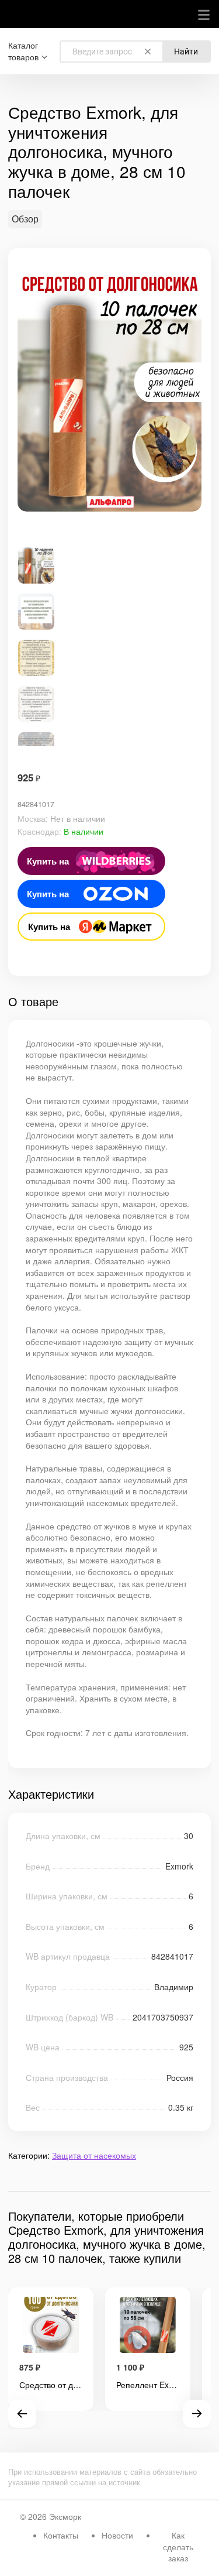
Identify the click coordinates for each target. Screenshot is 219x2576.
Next (197, 2414)
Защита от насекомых (94, 2155)
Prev (22, 2414)
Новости (117, 2535)
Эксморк (65, 2516)
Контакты (61, 2535)
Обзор (25, 219)
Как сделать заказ (178, 2546)
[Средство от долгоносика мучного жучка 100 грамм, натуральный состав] (51, 2326)
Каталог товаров (23, 51)
